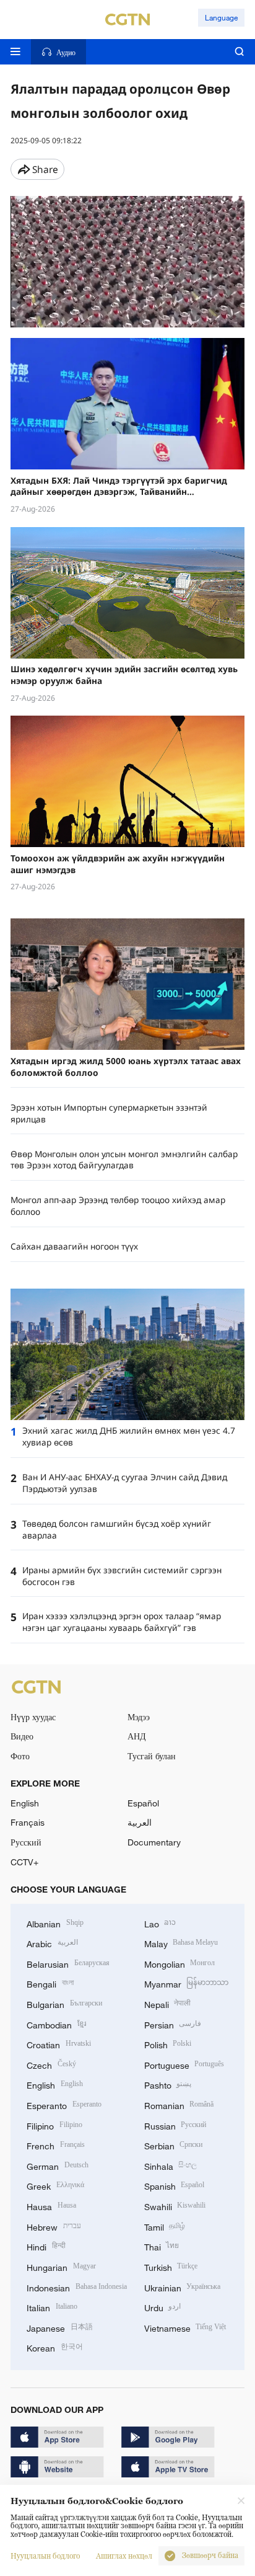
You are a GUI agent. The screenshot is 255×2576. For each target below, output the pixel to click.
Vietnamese (185, 2327)
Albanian (55, 1923)
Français (28, 1822)
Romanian (179, 2104)
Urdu (163, 2307)
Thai (162, 2246)
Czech (51, 2064)
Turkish (171, 2266)
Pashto (168, 2084)
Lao (160, 1923)
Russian (175, 2125)
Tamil (165, 2226)
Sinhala (171, 2165)
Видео (22, 1736)
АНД (137, 1736)
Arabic (52, 1943)
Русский (26, 1842)
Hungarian (61, 2266)
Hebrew (54, 2226)
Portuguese (184, 2064)
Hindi (46, 2246)
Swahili (175, 2205)
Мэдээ (139, 1717)
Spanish (175, 2185)
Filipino (54, 2125)
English (25, 1803)
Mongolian (180, 1963)
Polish (168, 2044)
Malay (181, 1943)
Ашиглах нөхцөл (124, 2556)
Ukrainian (183, 2287)
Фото (20, 1756)
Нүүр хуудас (33, 1717)
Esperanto (64, 2104)
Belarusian (68, 1963)
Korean (55, 2347)
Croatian (59, 2044)
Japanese (60, 2327)
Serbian (174, 2145)
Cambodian (56, 2024)
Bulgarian (64, 2003)
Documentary (154, 1842)
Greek (55, 2185)
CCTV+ (24, 1862)
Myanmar (187, 1983)
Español (143, 1803)
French (56, 2145)
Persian (173, 2024)
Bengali (50, 1983)
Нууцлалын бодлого (45, 2556)
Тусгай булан (152, 1756)
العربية (140, 1822)
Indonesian (77, 2287)
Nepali (168, 2003)
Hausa (51, 2205)
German (58, 2165)
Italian (52, 2307)
